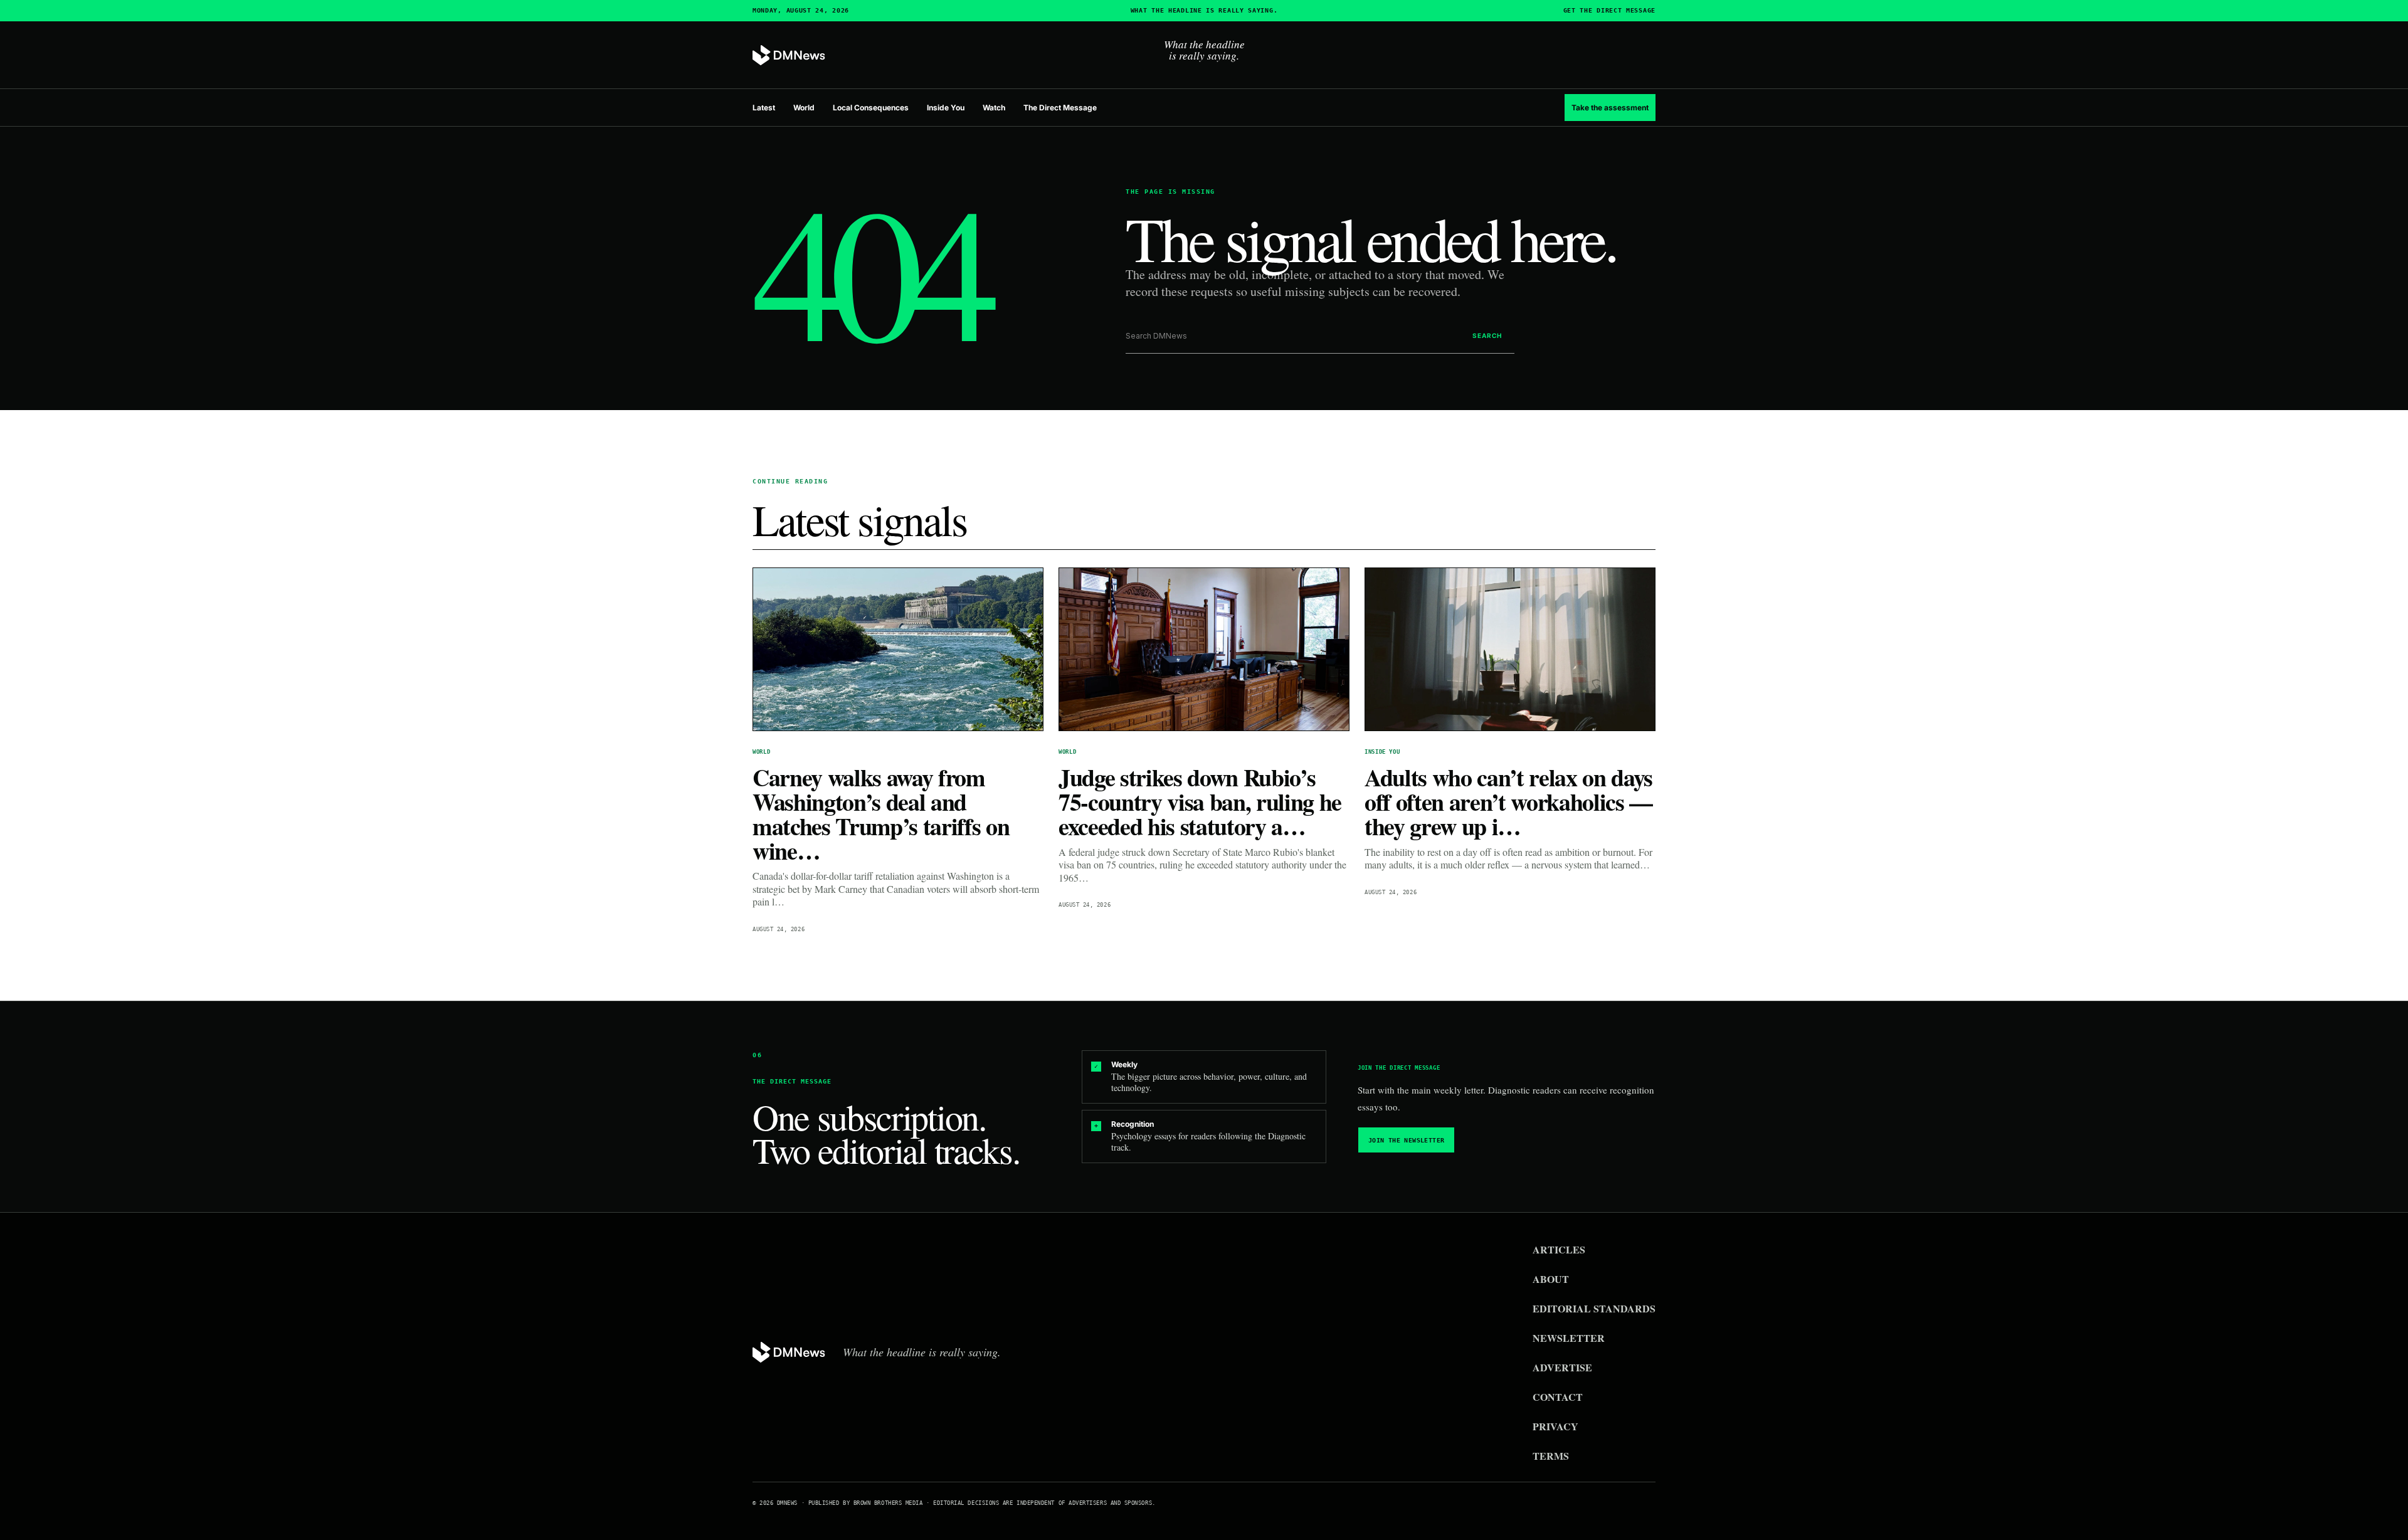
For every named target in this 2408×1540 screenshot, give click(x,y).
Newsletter (1569, 1338)
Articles (1559, 1249)
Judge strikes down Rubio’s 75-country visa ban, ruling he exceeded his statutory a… (1200, 802)
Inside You (946, 108)
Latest (764, 108)
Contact (1558, 1397)
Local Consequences (871, 108)
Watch (994, 108)
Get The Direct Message (1609, 11)
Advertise (1562, 1367)
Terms (1551, 1456)
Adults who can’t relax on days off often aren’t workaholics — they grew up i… (1508, 802)
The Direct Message (1060, 108)
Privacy (1555, 1426)
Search (1487, 335)
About (1551, 1279)
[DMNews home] (789, 55)
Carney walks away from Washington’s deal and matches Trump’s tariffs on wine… (881, 814)
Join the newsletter (1407, 1140)
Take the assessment (1610, 108)
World (804, 108)
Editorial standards (1594, 1308)
